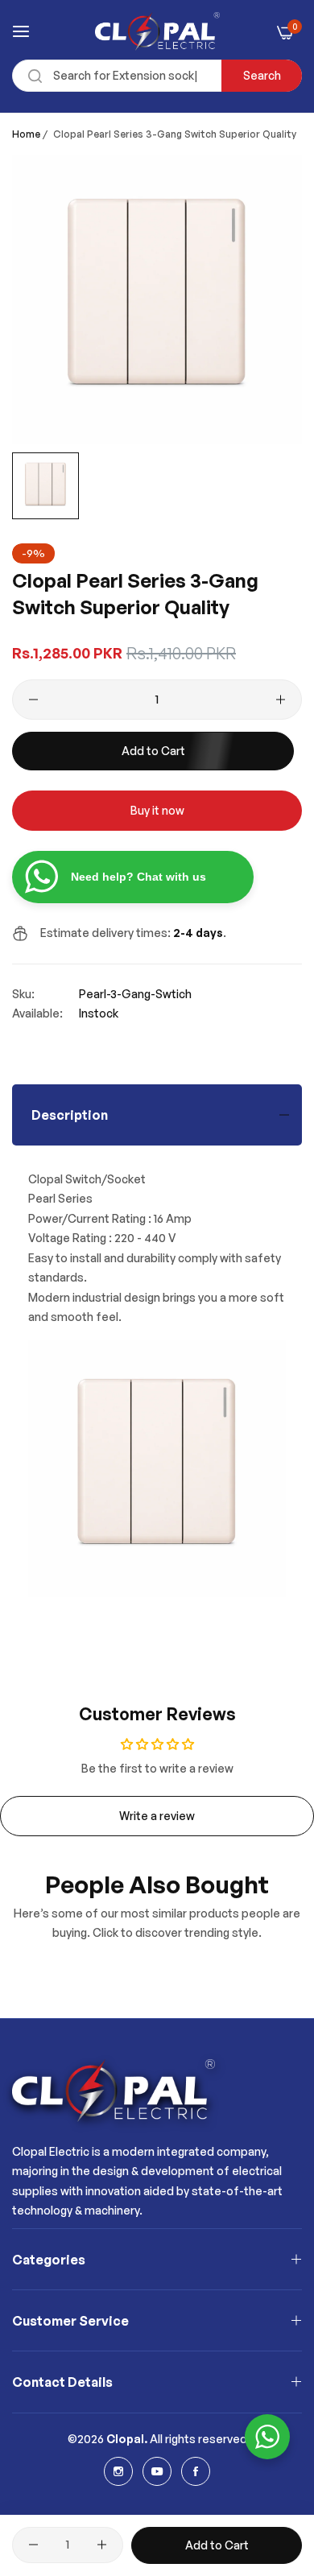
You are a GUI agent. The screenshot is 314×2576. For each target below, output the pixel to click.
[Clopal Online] (157, 31)
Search (262, 75)
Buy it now (157, 810)
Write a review (157, 1816)
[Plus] (281, 700)
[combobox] (157, 76)
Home (26, 134)
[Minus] (33, 700)
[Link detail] (118, 2471)
